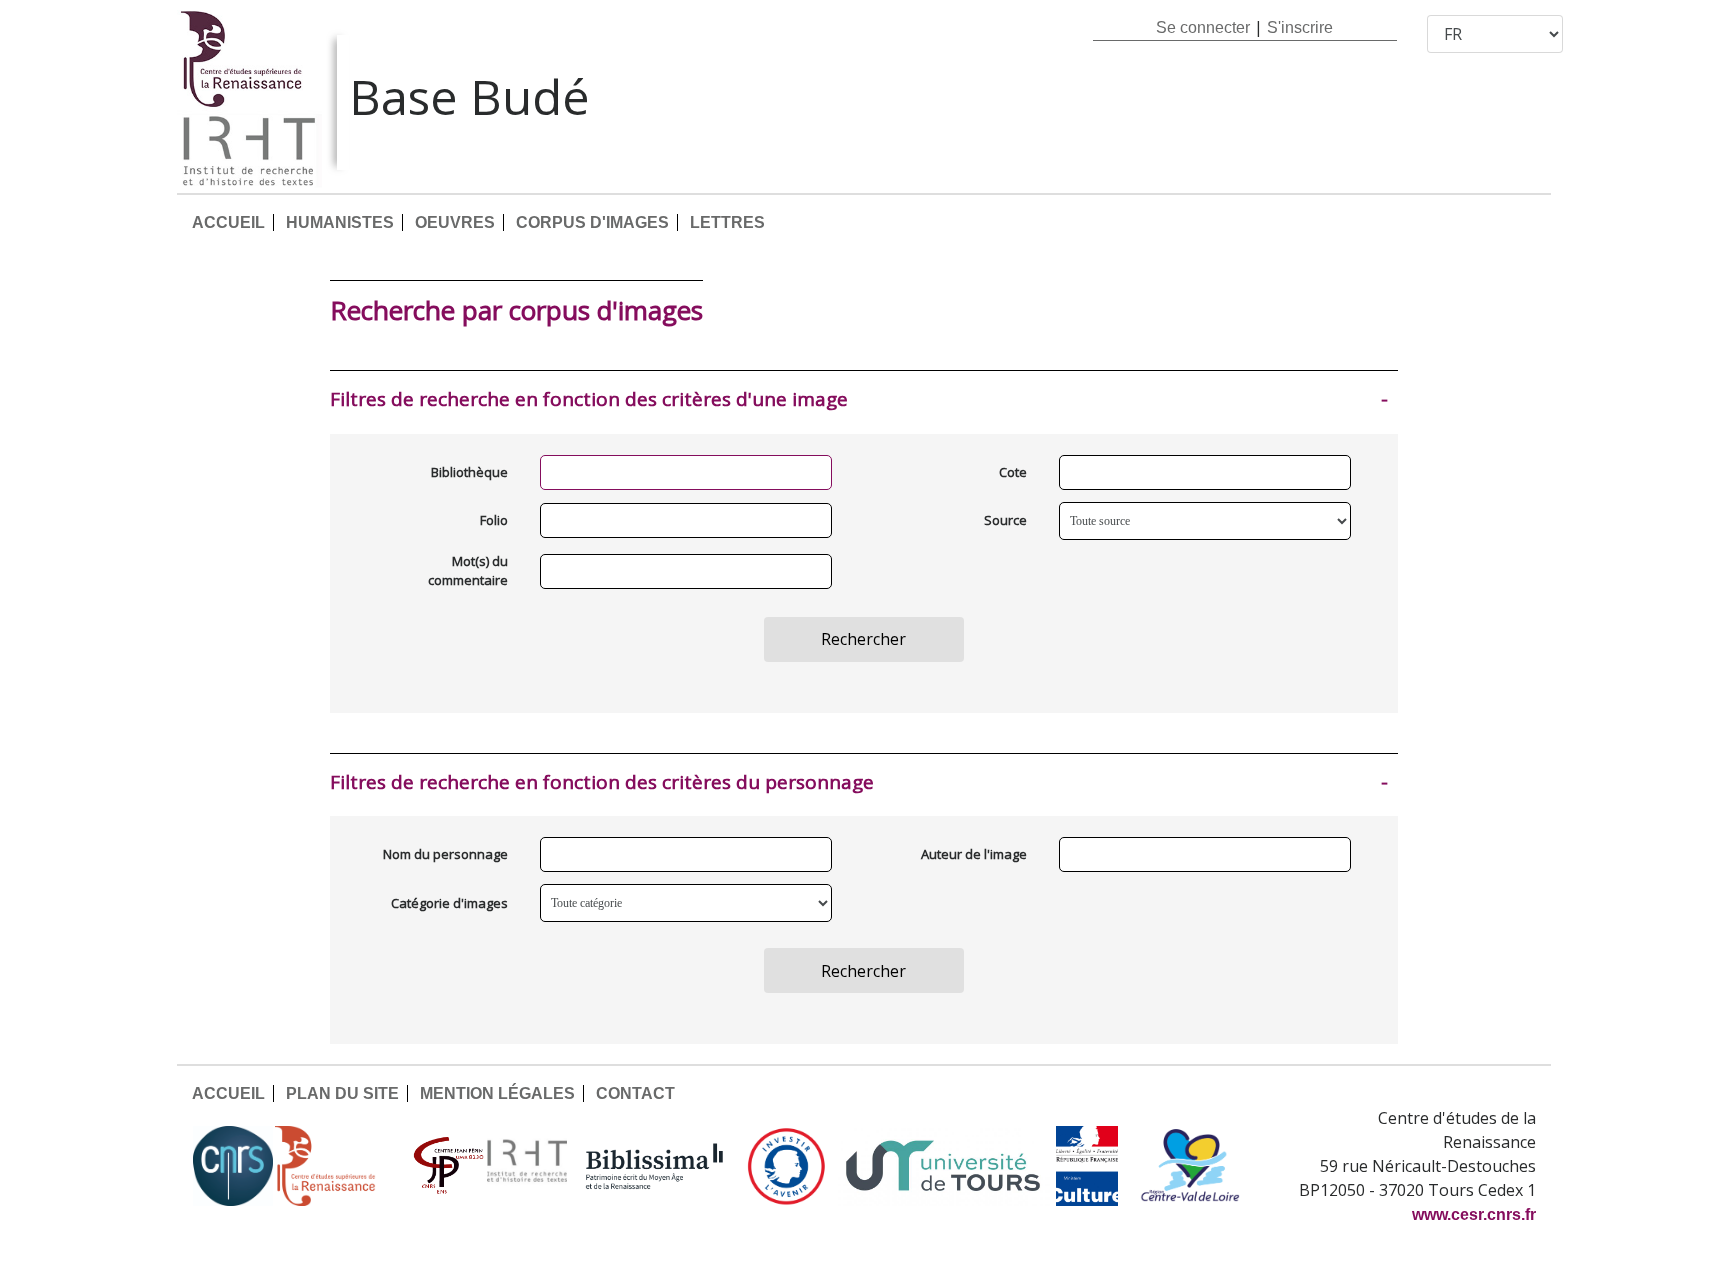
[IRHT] (527, 1166)
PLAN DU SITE (342, 1093)
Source (1005, 520)
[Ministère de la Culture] (1087, 1166)
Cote (1013, 472)
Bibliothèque (469, 472)
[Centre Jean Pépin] (446, 1166)
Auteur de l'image (974, 854)
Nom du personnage (445, 854)
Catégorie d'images (449, 903)
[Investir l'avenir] (786, 1166)
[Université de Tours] (943, 1166)
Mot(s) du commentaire (468, 571)
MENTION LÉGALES (497, 1093)
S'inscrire (1300, 27)
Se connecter (1203, 27)
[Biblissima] (655, 1166)
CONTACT (635, 1093)
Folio (494, 520)
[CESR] (340, 1166)
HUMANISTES (340, 222)
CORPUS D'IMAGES (592, 222)
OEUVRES (455, 222)
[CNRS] (233, 1166)
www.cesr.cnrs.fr (1474, 1214)
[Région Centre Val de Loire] (1190, 1166)
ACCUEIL (228, 222)
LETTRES (727, 222)
